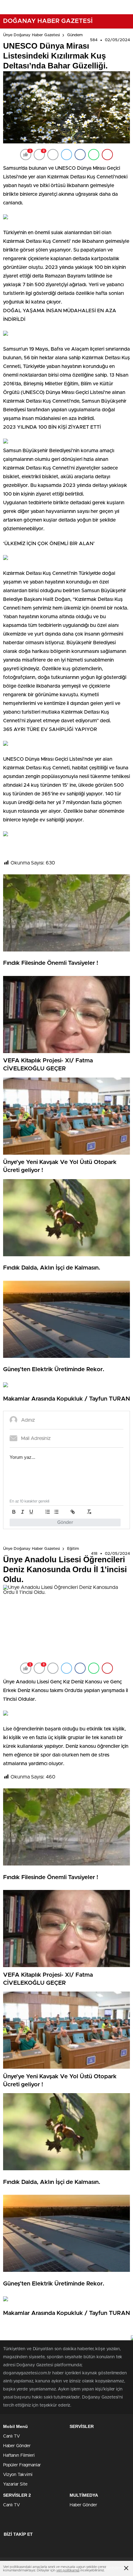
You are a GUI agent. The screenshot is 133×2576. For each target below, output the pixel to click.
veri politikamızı (68, 2570)
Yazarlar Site (15, 2484)
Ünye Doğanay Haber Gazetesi (32, 35)
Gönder (65, 1522)
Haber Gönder (17, 2446)
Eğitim (73, 1549)
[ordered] (48, 1512)
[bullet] (56, 1512)
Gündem (75, 35)
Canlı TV (11, 2436)
